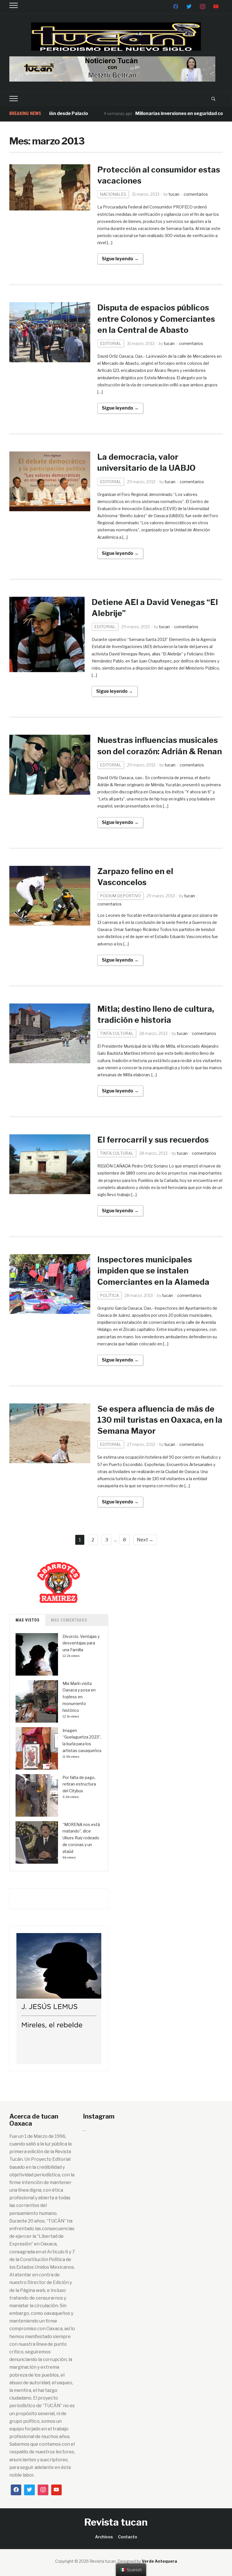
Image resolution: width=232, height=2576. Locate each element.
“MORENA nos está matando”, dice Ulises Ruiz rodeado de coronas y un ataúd (81, 1838)
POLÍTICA (109, 1295)
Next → (145, 1540)
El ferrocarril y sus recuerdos (153, 1140)
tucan (174, 194)
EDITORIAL (111, 343)
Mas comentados (69, 1620)
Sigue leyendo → (120, 259)
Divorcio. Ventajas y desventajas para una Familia (81, 1643)
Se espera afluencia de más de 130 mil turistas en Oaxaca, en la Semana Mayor (160, 1420)
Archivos (104, 2537)
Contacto (128, 2537)
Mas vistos (28, 1620)
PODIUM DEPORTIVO (120, 896)
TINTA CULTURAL (117, 1033)
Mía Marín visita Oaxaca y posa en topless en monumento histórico (79, 1697)
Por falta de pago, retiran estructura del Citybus (79, 1784)
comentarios (196, 194)
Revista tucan (116, 2522)
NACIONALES (113, 194)
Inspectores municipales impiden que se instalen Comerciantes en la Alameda (153, 1271)
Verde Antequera (159, 2561)
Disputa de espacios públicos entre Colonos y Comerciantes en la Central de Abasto (156, 319)
